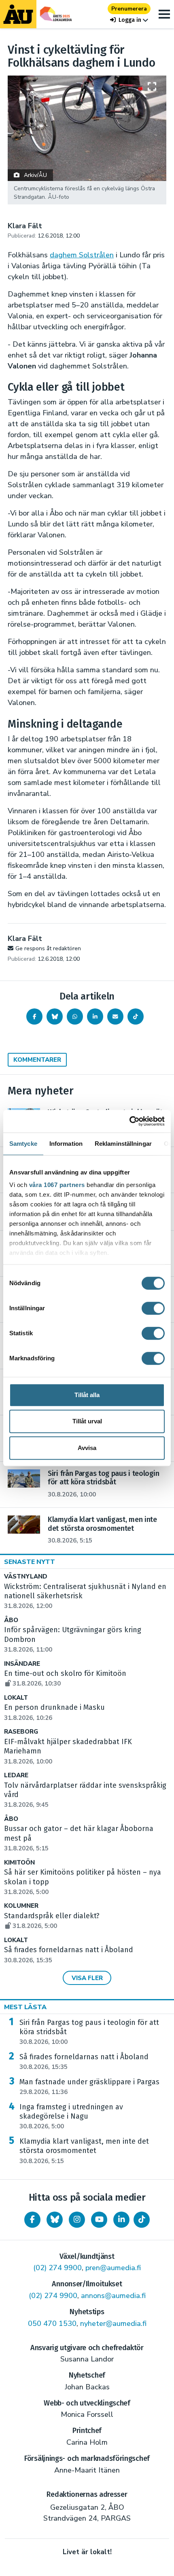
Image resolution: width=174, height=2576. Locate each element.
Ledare (16, 1775)
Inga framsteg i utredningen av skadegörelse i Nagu (71, 2117)
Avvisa (87, 1448)
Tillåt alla (87, 1395)
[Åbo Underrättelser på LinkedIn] (121, 2220)
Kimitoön (19, 1863)
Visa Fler (87, 1978)
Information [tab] (66, 1144)
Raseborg (21, 1732)
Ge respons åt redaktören (48, 948)
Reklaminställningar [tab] (123, 1144)
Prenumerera (129, 9)
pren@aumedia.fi (113, 2268)
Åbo (11, 1620)
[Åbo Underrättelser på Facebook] (32, 2220)
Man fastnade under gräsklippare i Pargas (89, 2087)
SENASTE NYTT (30, 1562)
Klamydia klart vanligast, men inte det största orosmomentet (84, 2151)
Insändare (22, 1664)
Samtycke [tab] (23, 1144)
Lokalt (16, 1698)
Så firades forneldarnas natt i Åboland (84, 2062)
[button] (129, 20)
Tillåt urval (87, 1421)
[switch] (153, 1308)
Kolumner (21, 1906)
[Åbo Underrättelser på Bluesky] (55, 2220)
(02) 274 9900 (57, 2268)
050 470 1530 (52, 2323)
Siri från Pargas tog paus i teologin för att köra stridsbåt (89, 2032)
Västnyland (26, 1577)
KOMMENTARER (37, 1060)
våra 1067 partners (57, 1185)
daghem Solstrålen (82, 255)
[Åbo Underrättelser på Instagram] (77, 2220)
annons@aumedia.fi (113, 2296)
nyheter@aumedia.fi (113, 2323)
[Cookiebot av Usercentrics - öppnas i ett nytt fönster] (129, 1121)
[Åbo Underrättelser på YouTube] (99, 2220)
